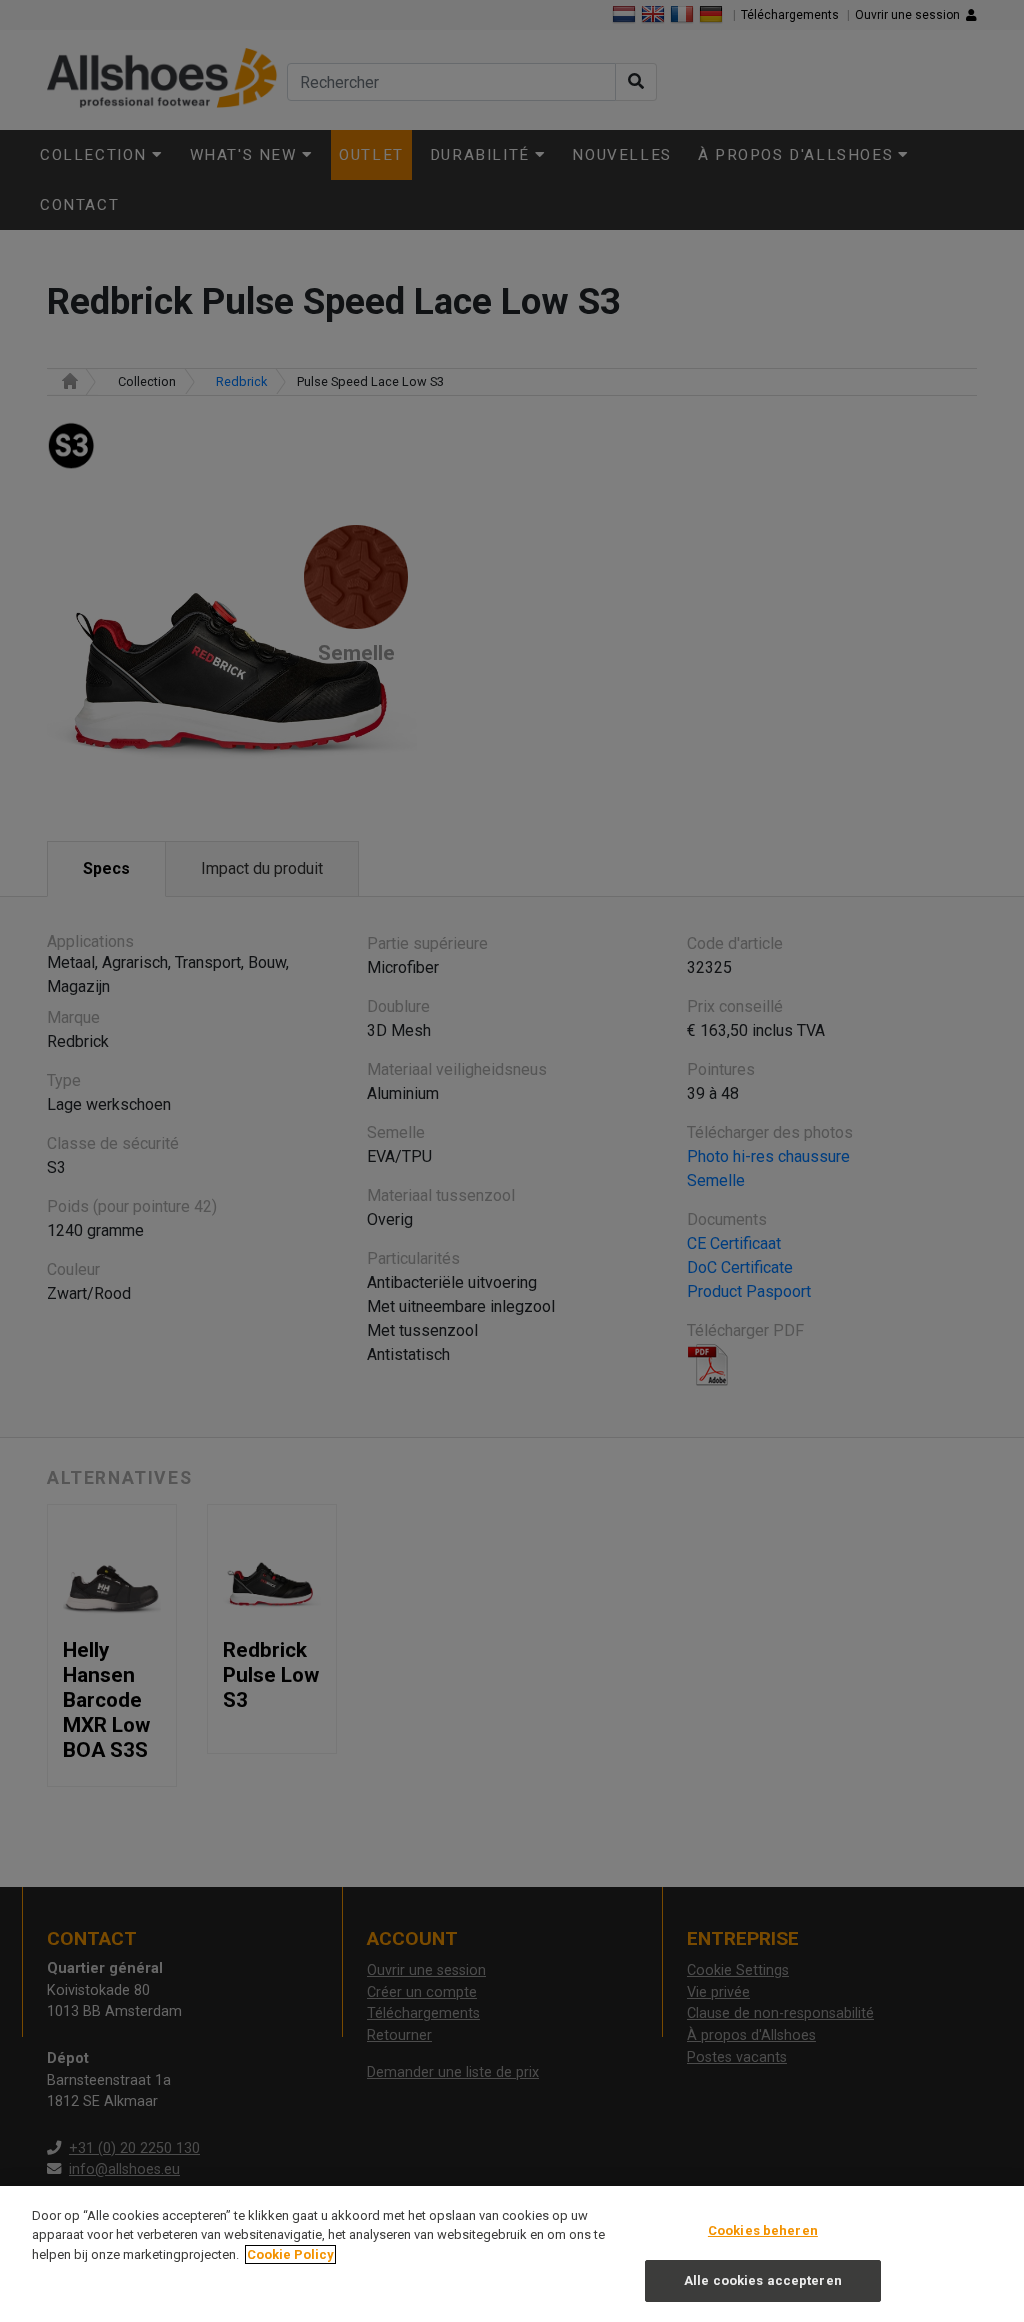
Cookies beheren (763, 2230)
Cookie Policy (290, 2254)
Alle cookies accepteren (763, 2280)
